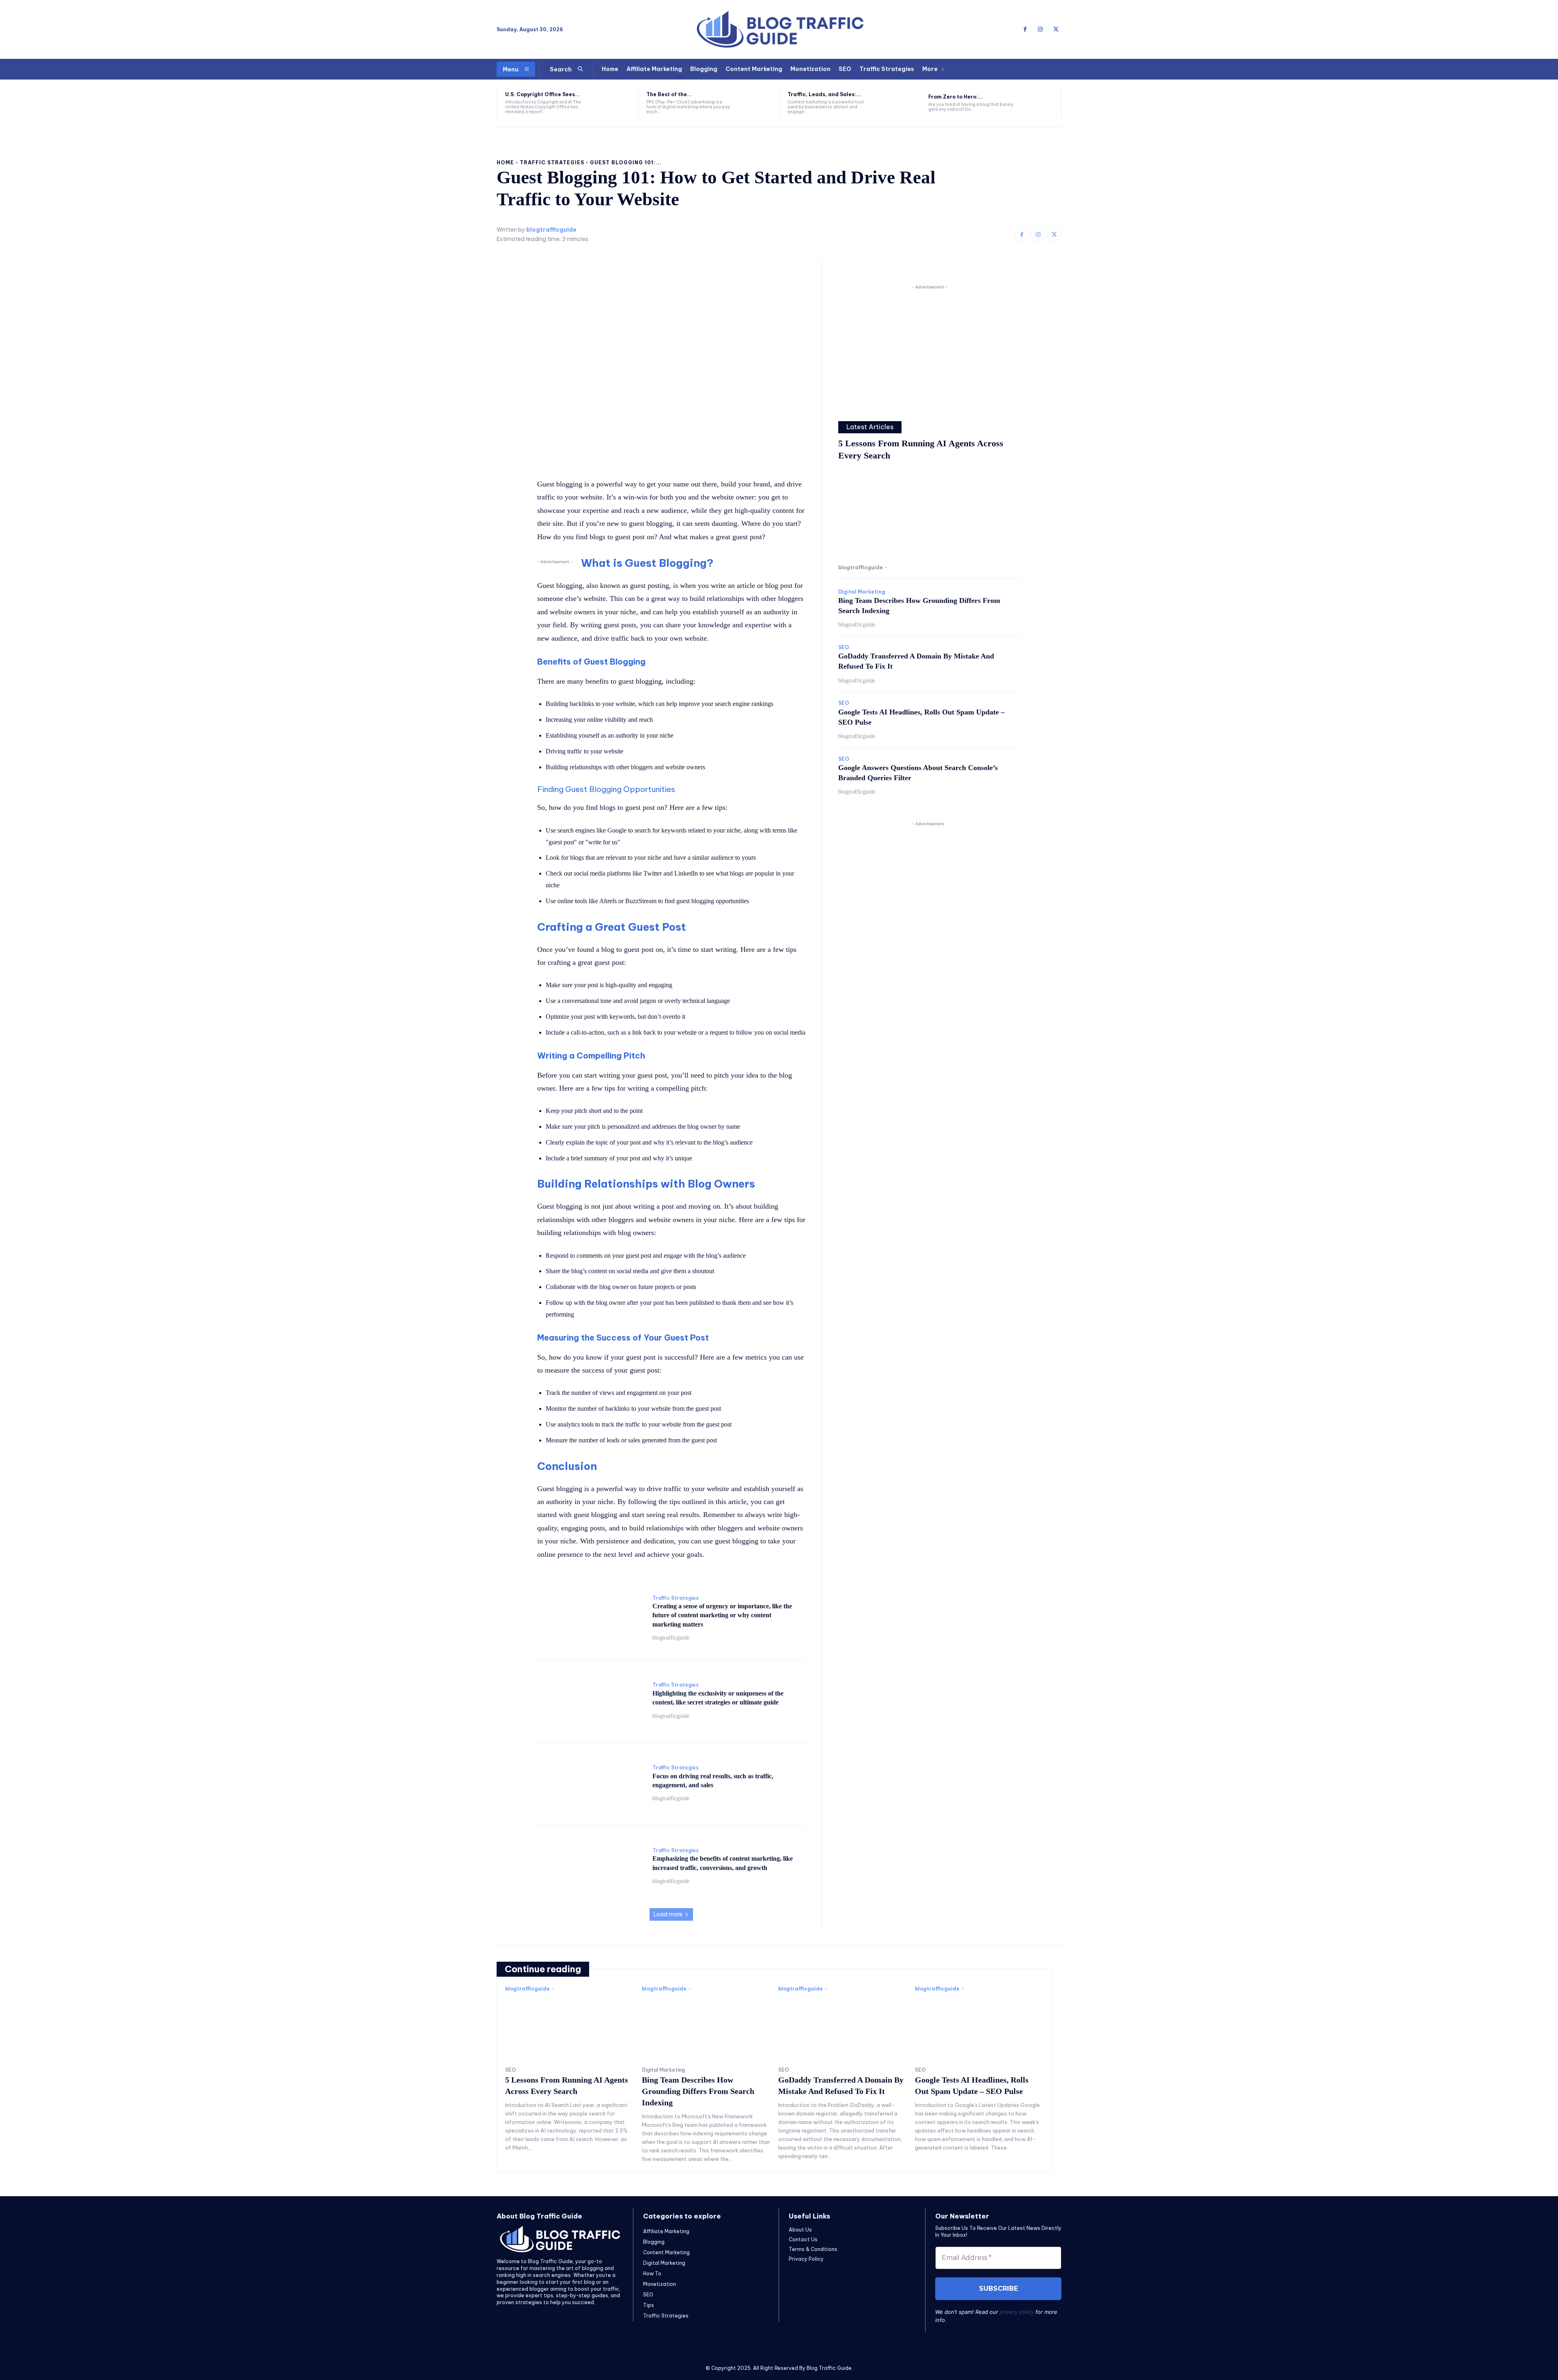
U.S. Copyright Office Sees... (542, 94)
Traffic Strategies (552, 162)
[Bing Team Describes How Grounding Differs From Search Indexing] (706, 2027)
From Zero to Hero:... (955, 97)
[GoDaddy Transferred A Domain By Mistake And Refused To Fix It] (842, 2027)
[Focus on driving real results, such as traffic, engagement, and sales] (591, 1783)
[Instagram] (1040, 30)
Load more (668, 1914)
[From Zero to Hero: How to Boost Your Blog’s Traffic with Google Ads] (1037, 103)
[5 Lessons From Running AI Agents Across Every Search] (930, 514)
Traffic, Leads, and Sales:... (824, 94)
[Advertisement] (930, 348)
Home (505, 162)
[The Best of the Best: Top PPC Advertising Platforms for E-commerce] (755, 103)
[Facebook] (1025, 30)
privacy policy (1017, 2312)
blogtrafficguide (551, 230)
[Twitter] (1056, 30)
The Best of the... (669, 94)
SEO (844, 648)
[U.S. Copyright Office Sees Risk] (614, 103)
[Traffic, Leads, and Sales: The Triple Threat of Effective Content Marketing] (896, 103)
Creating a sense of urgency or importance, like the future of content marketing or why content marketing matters (722, 1615)
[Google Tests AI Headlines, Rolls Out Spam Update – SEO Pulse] (979, 2027)
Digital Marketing (862, 592)
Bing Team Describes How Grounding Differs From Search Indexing (698, 2091)
